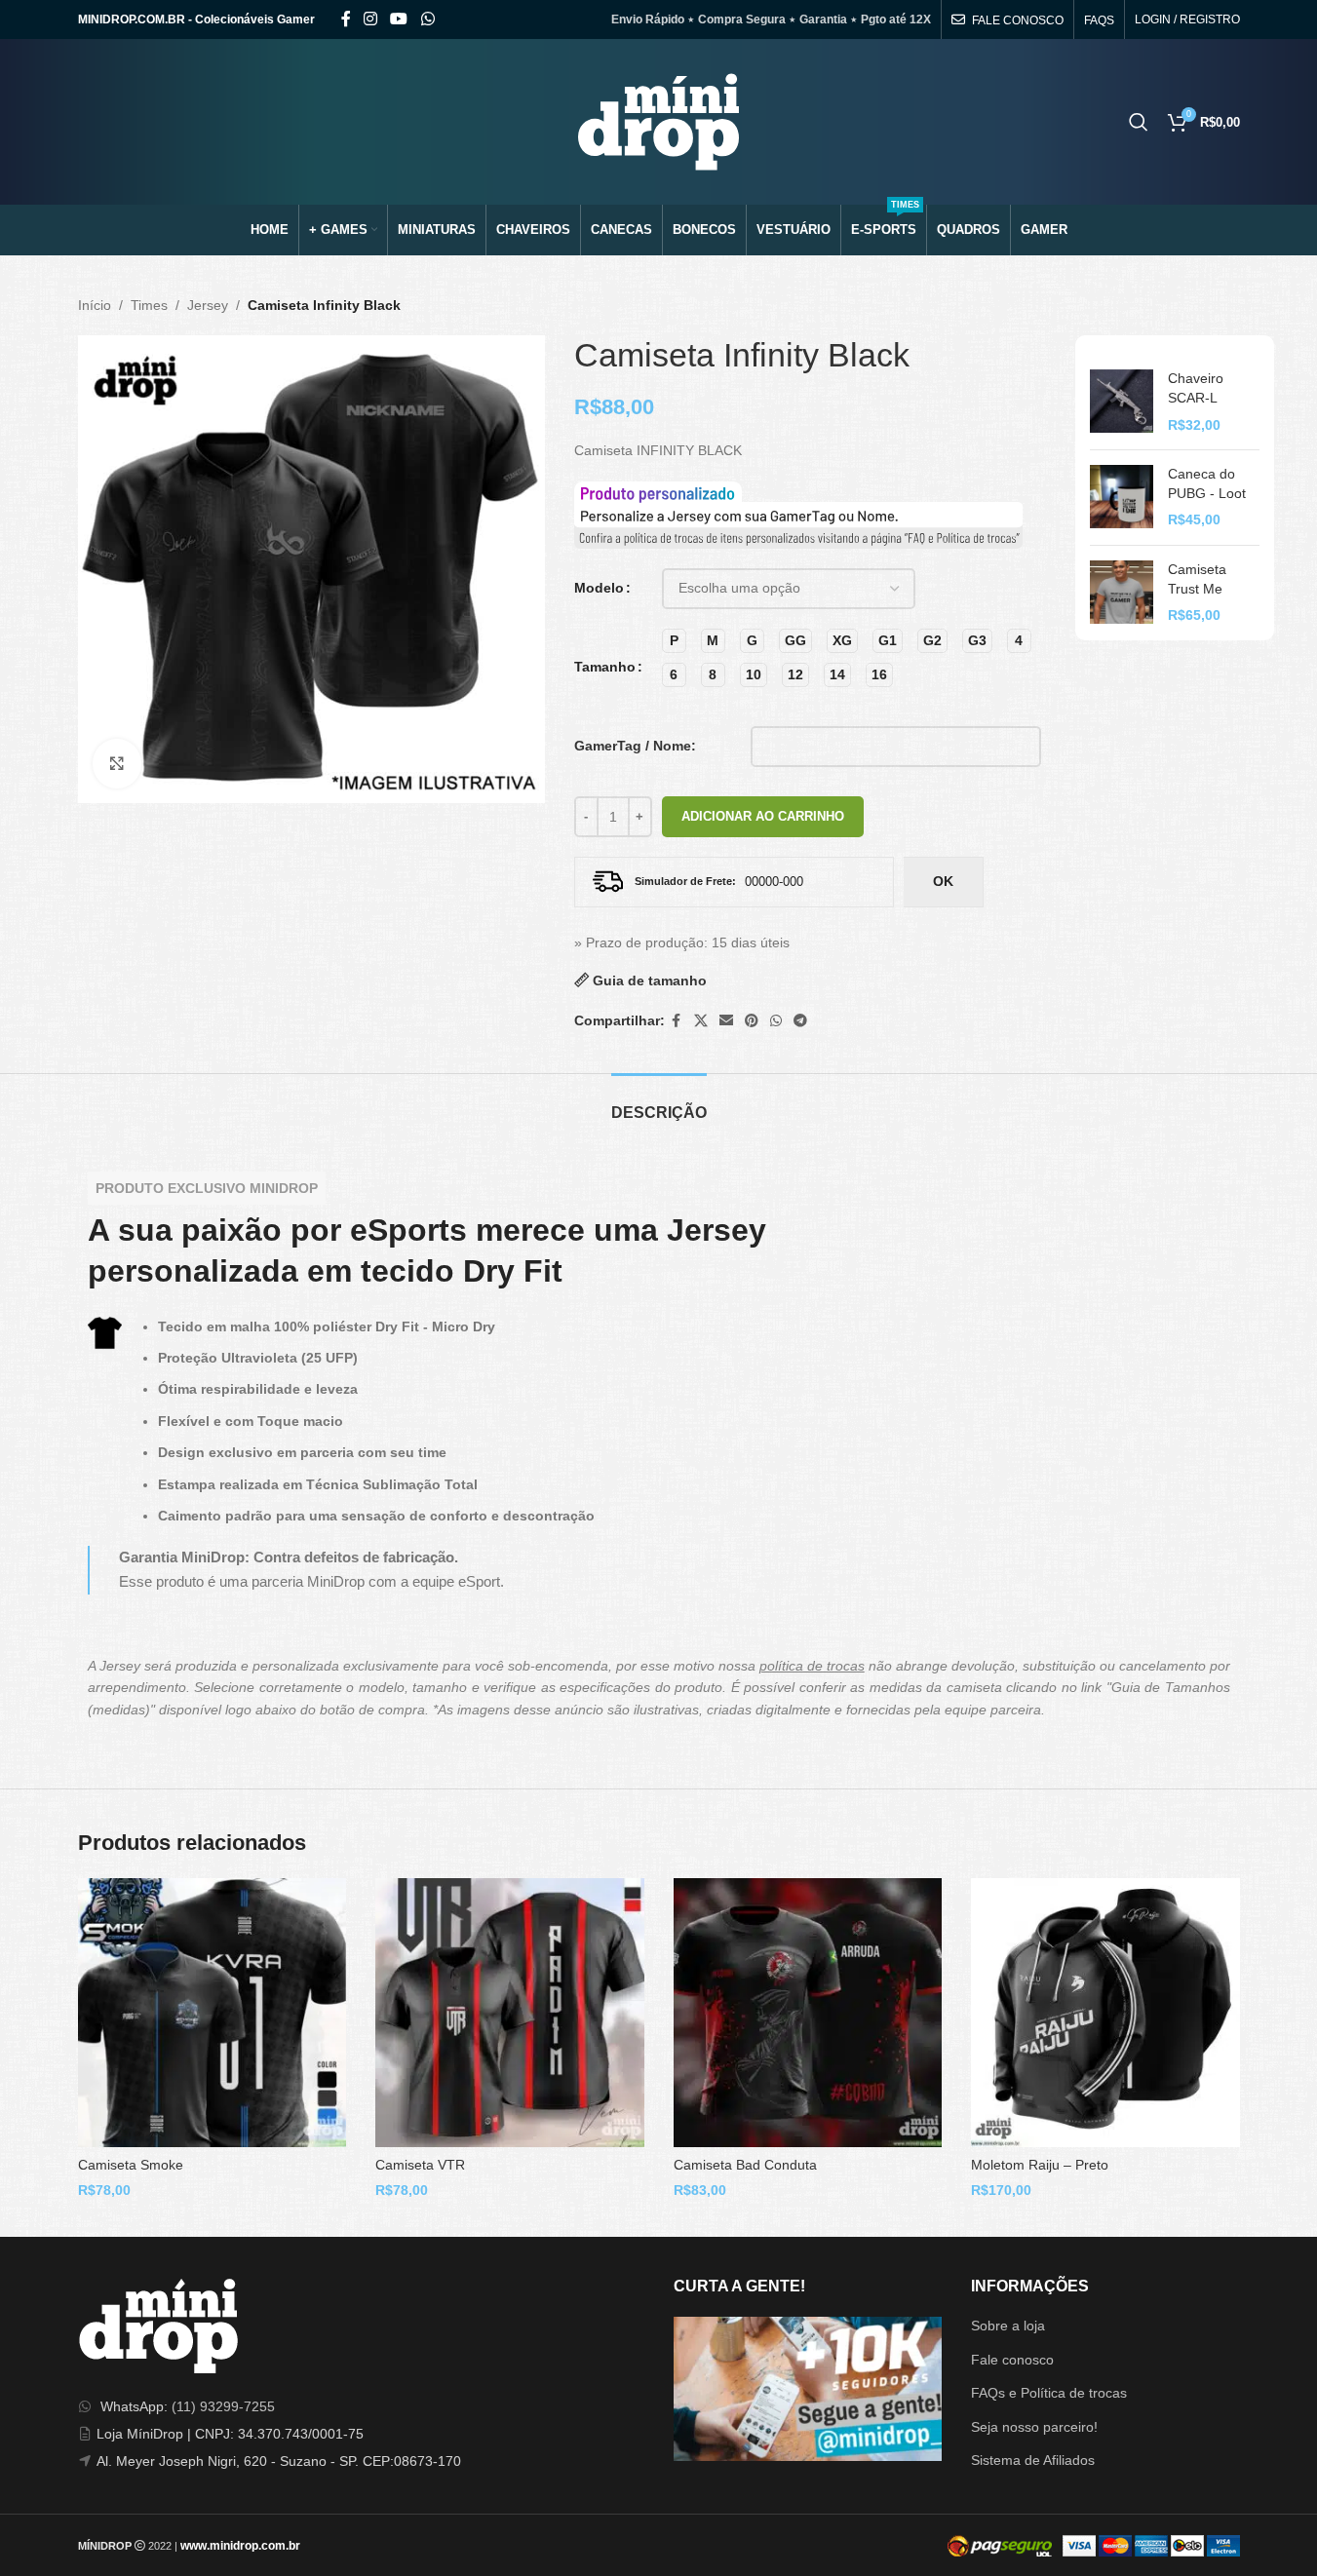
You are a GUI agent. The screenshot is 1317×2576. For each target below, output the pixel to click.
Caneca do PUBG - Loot (1207, 483)
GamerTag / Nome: (635, 746)
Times (149, 305)
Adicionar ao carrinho (763, 816)
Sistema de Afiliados (1033, 2460)
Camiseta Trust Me (1197, 579)
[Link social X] (701, 1021)
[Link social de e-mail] (726, 1021)
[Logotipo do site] (658, 121)
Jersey (208, 305)
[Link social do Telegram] (800, 1021)
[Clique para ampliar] (117, 763)
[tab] (659, 1103)
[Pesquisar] (1139, 122)
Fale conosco (1012, 2360)
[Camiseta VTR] (510, 2013)
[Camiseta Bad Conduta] (808, 2013)
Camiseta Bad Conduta (745, 2165)
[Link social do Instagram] (371, 19)
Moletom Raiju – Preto (1040, 2165)
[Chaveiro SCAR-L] (1122, 402)
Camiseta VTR (420, 2165)
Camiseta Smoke (131, 2165)
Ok (943, 881)
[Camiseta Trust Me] (1122, 593)
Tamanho (605, 667)
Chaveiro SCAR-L (1196, 388)
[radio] (674, 641)
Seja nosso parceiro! (1034, 2427)
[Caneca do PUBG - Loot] (1122, 498)
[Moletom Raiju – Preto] (1105, 2013)
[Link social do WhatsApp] (427, 19)
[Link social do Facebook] (346, 19)
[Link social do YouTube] (399, 19)
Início (95, 305)
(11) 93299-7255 (223, 2406)
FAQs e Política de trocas (1049, 2393)
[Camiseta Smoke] (213, 2013)
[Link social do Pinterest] (752, 1021)
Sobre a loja (1008, 2326)
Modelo (599, 588)
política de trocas (812, 1666)
